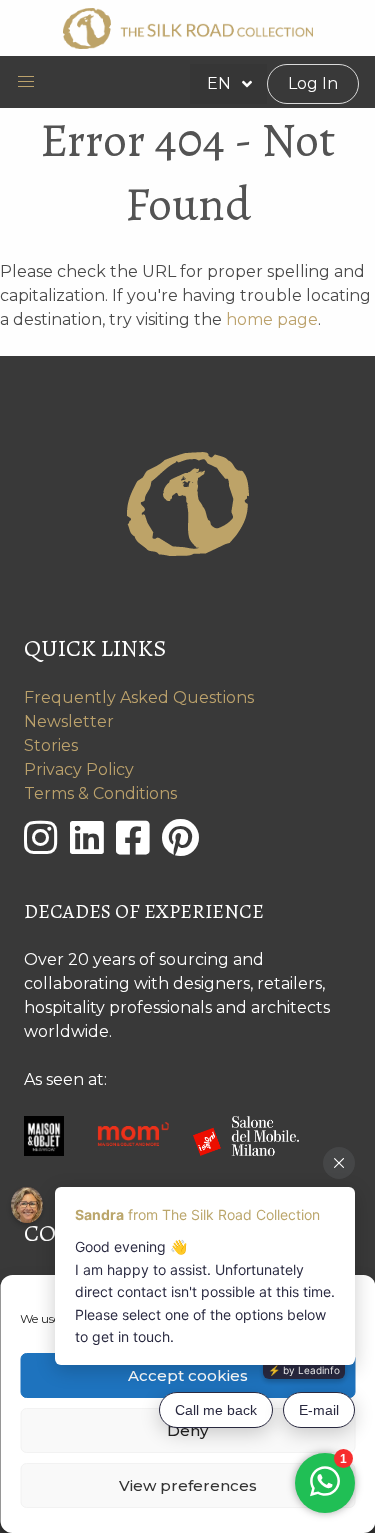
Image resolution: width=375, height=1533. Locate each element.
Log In (313, 83)
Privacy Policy (79, 769)
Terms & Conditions (100, 793)
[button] (26, 82)
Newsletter (69, 721)
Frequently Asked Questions (139, 697)
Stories (51, 745)
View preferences (188, 1485)
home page (272, 319)
